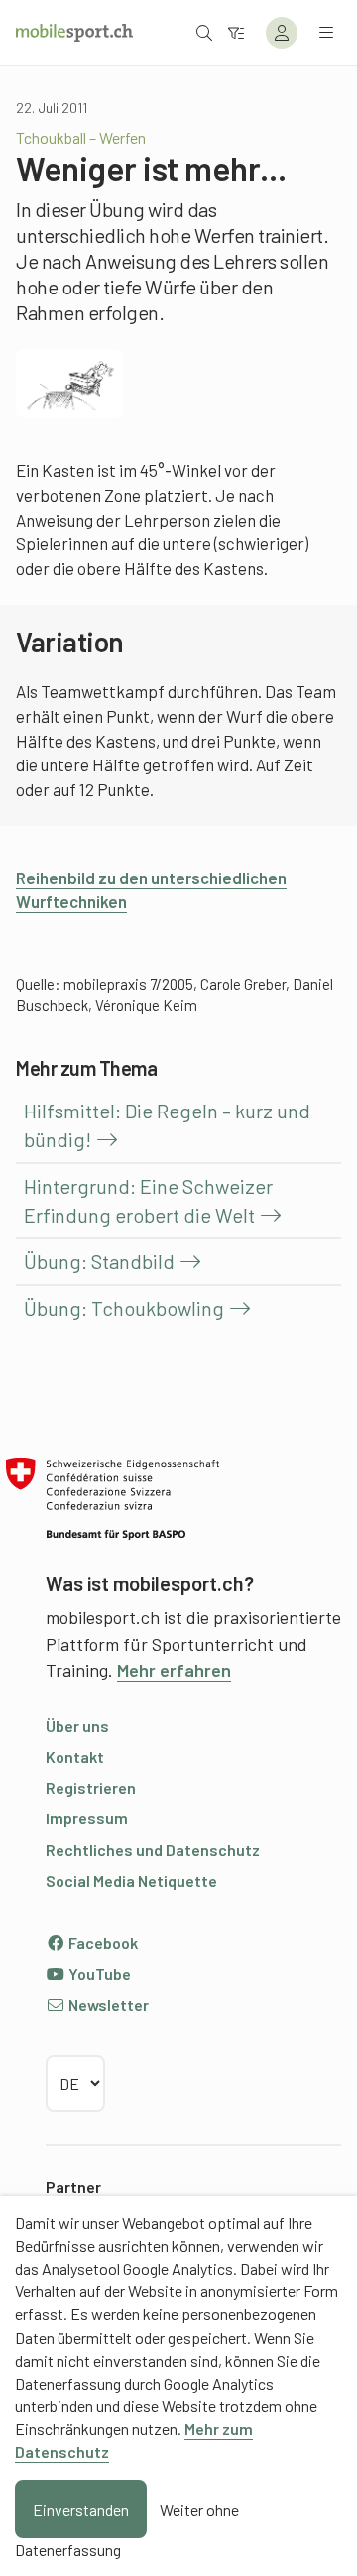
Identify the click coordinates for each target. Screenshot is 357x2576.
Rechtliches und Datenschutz (153, 1850)
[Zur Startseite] (74, 33)
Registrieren (91, 1787)
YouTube (98, 1974)
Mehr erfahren (174, 1670)
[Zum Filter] (236, 32)
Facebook (102, 1943)
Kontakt (75, 1756)
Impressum (87, 1818)
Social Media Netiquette (131, 1880)
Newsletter (107, 2004)
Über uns (77, 1726)
